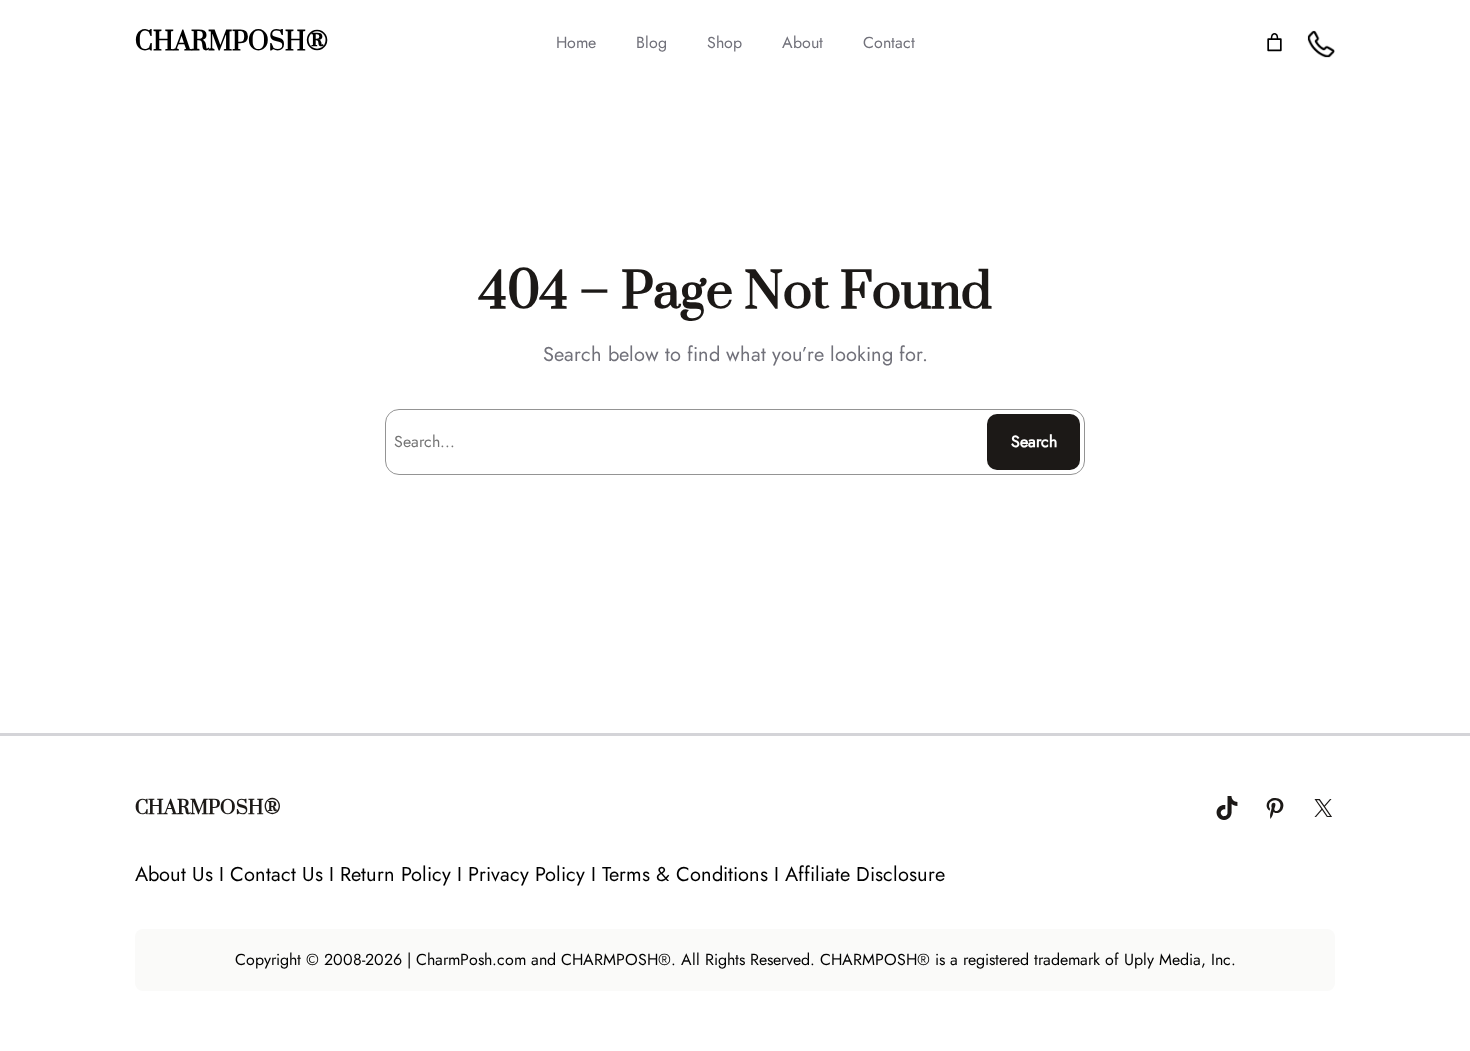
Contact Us (276, 874)
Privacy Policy (526, 874)
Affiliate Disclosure (865, 874)
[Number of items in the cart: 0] (1274, 42)
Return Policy (395, 874)
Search (1034, 441)
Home (576, 42)
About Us (174, 874)
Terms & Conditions (685, 874)
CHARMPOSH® (231, 42)
